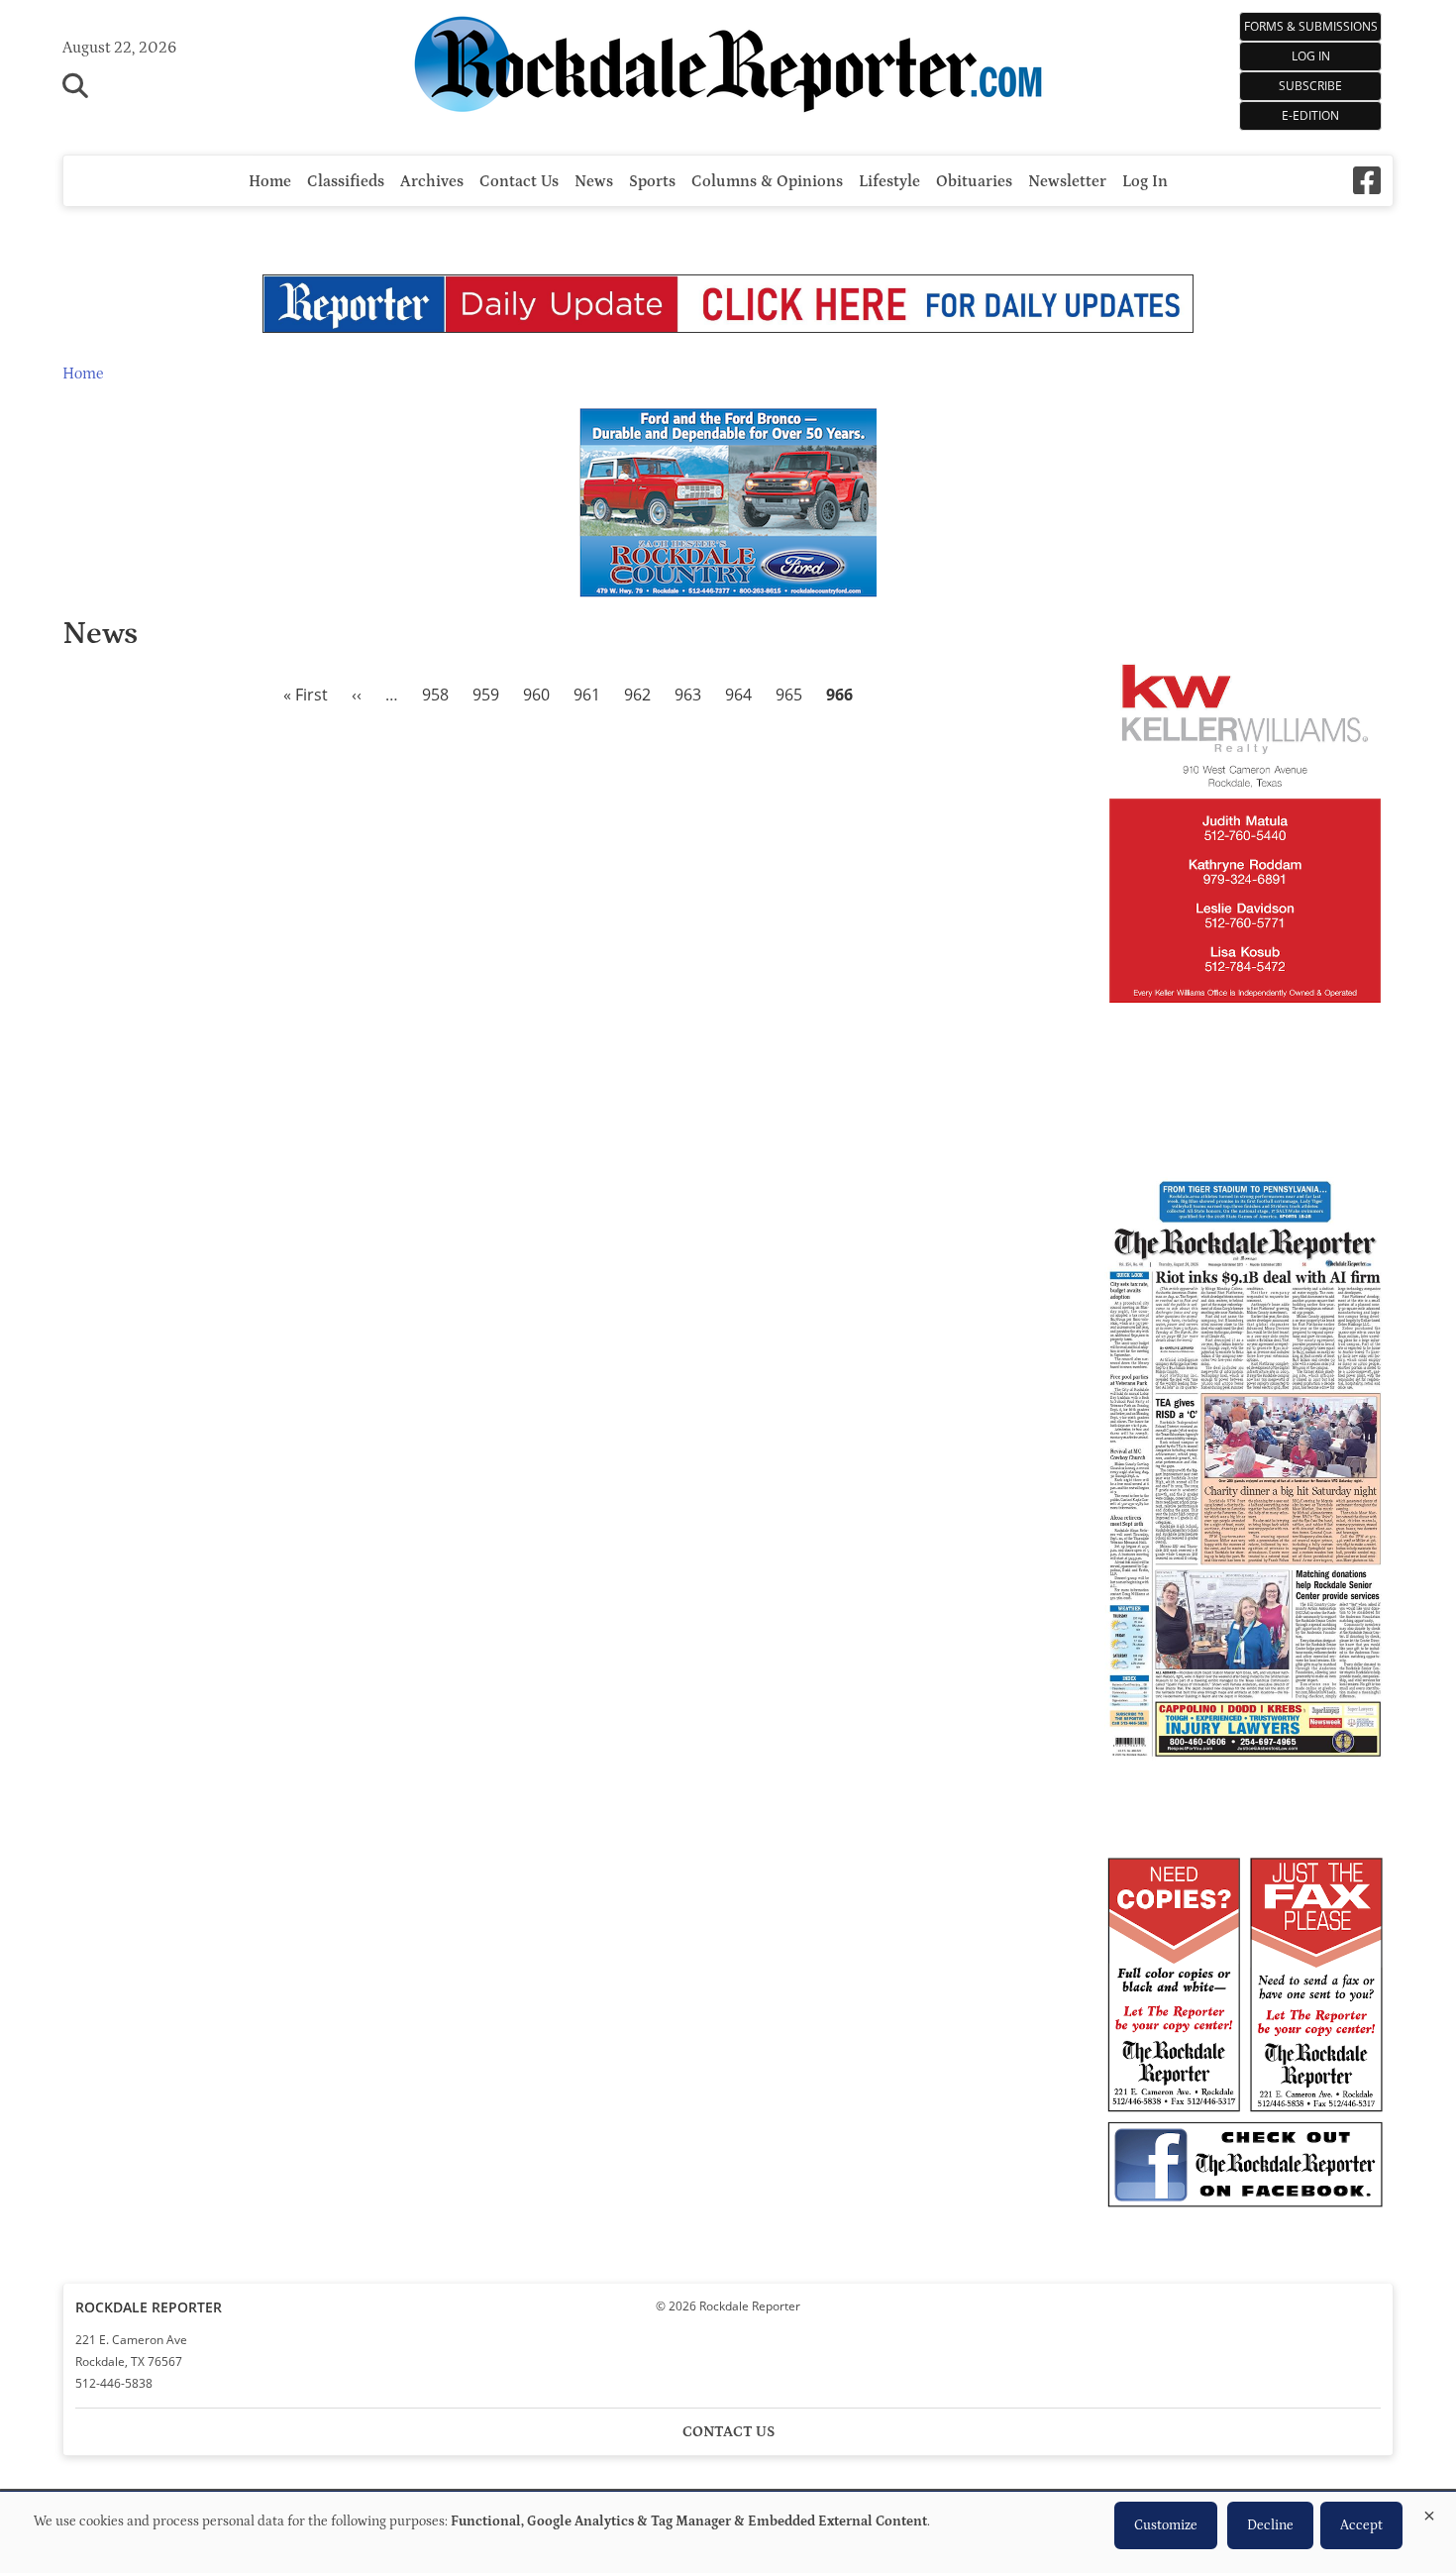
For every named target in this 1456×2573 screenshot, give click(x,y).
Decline (1270, 2525)
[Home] (728, 67)
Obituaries (974, 181)
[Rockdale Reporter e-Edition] (1245, 1765)
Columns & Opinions (767, 181)
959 (486, 695)
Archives (432, 181)
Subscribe (1310, 86)
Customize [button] (1166, 2525)
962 (637, 695)
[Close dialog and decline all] (1429, 2512)
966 (839, 695)
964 (738, 695)
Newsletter (1067, 181)
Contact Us (519, 181)
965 (789, 695)
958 (435, 695)
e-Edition (1310, 115)
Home (270, 181)
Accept (1361, 2525)
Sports (652, 181)
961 (587, 695)
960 (536, 695)
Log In (1311, 56)
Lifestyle (889, 181)
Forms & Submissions (1311, 26)
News (594, 181)
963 (688, 695)
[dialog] (728, 2532)
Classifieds (346, 181)
